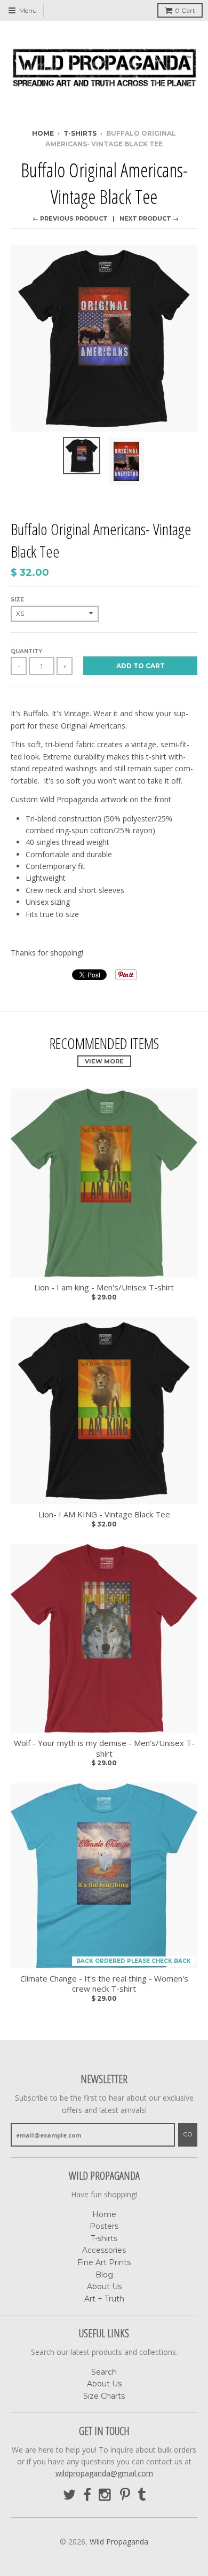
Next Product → (149, 218)
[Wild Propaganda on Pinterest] (125, 2495)
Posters (104, 2226)
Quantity (26, 651)
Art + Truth (104, 2299)
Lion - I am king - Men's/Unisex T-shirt (104, 1287)
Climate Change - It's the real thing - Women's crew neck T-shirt (104, 1984)
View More (104, 1061)
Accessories (104, 2250)
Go (188, 2134)
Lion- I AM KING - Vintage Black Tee (104, 1514)
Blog (104, 2275)
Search (104, 2372)
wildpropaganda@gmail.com (104, 2473)
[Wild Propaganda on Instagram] (106, 2495)
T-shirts (104, 2238)
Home (43, 133)
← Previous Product (70, 218)
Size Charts (104, 2396)
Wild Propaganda (119, 2542)
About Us (104, 2287)
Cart (185, 10)
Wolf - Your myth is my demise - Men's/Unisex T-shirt (104, 1748)
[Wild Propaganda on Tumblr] (142, 2495)
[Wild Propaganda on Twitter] (69, 2495)
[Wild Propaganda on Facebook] (87, 2495)
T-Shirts (80, 133)
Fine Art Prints (104, 2262)
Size (17, 600)
